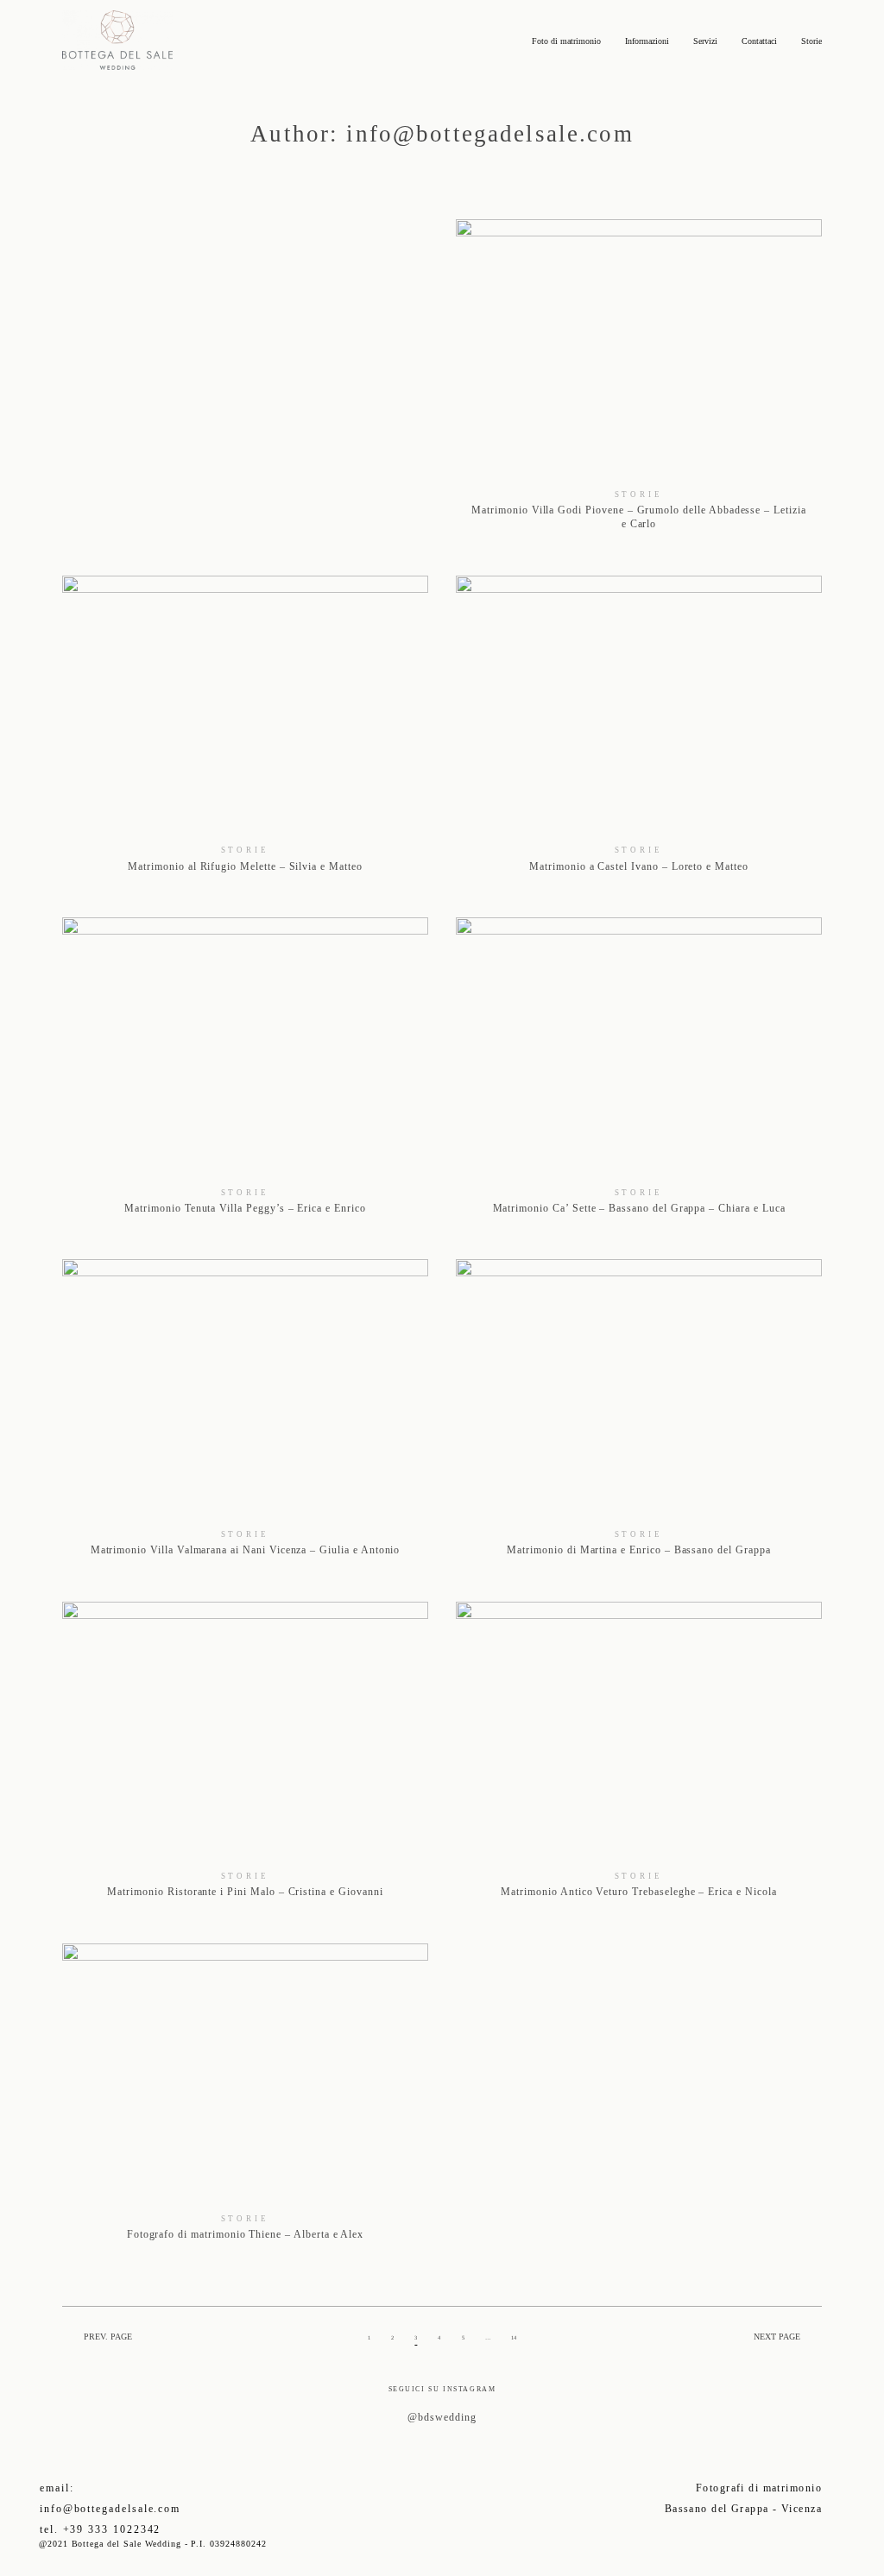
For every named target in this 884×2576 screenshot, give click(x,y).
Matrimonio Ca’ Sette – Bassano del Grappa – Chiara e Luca (639, 1074)
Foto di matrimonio (566, 41)
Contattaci (759, 41)
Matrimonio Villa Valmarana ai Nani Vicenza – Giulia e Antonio (245, 1416)
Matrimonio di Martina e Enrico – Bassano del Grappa (639, 1416)
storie (639, 494)
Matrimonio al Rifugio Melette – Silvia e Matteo (245, 733)
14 (514, 2337)
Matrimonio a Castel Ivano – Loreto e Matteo (639, 733)
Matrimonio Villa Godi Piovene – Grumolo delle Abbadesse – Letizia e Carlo (639, 384)
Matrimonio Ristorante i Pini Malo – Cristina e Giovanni (245, 1759)
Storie (811, 41)
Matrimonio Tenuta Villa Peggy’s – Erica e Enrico (245, 1074)
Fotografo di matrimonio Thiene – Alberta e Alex (245, 2100)
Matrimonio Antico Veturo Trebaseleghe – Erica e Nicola (639, 1759)
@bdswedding (442, 2417)
